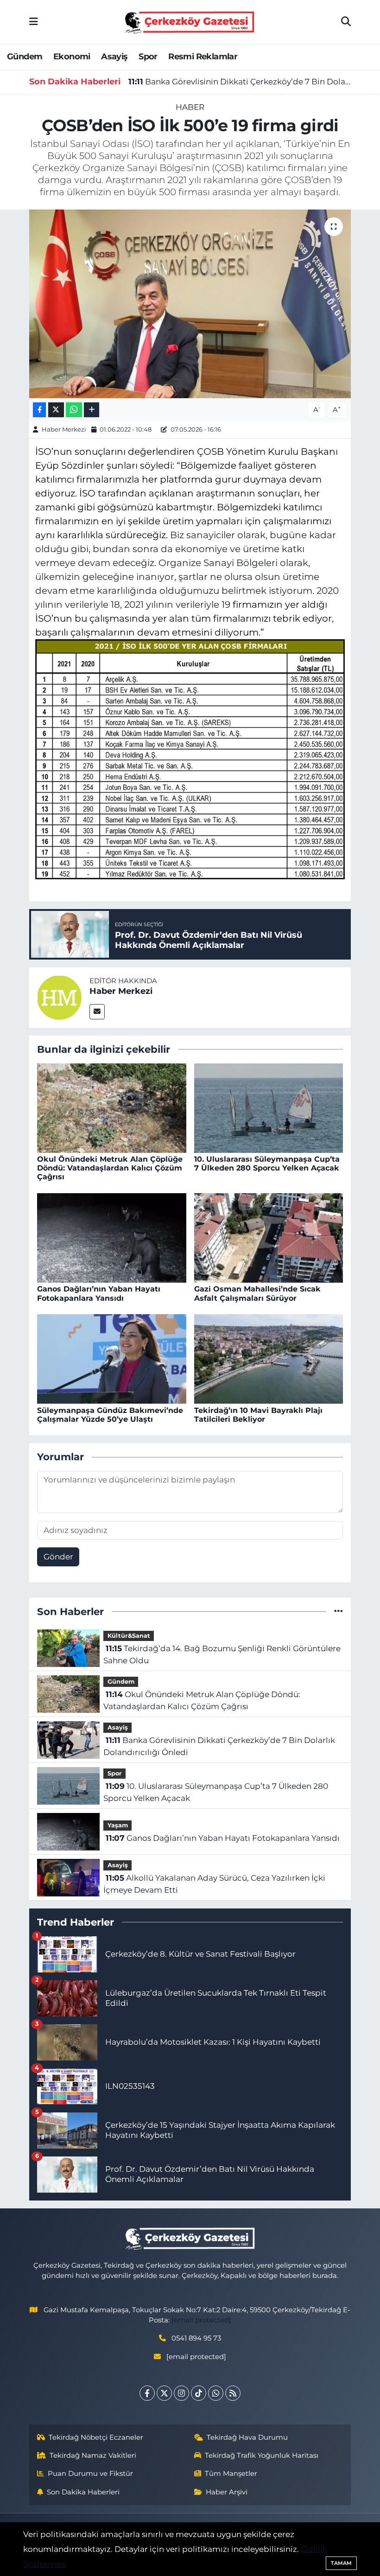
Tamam (341, 2563)
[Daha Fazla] (92, 410)
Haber (190, 107)
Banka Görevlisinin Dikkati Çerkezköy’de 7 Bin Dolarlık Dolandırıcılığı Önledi (240, 82)
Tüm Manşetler (231, 2474)
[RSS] (233, 2393)
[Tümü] (339, 1611)
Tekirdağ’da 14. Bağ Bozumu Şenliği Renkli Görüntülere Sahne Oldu (222, 1654)
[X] (164, 2393)
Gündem (25, 57)
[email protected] (201, 2320)
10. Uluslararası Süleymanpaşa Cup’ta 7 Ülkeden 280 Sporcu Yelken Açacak (267, 1164)
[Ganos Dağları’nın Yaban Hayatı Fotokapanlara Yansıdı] (112, 1237)
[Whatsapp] (216, 2393)
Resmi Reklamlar (203, 57)
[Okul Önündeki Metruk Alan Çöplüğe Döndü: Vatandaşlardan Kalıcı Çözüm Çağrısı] (112, 1107)
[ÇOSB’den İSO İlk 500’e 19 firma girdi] (190, 304)
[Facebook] (147, 2393)
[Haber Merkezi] (59, 997)
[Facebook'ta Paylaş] (39, 410)
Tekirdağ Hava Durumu (247, 2437)
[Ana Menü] (34, 22)
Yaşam (118, 1825)
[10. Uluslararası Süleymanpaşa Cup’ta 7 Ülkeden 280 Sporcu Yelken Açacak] (269, 1107)
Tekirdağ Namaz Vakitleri (93, 2455)
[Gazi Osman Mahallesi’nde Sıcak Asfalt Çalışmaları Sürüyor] (269, 1237)
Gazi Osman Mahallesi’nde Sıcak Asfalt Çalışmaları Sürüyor (257, 1293)
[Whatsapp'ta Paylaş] (74, 410)
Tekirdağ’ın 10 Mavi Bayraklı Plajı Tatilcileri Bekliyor (258, 1415)
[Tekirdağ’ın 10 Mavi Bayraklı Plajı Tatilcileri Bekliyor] (269, 1358)
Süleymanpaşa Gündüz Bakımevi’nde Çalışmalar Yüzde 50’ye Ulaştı (110, 1415)
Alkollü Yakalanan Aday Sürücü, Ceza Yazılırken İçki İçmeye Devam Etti (214, 1884)
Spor (148, 57)
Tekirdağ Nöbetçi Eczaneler (96, 2437)
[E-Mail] (97, 1012)
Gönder (58, 1557)
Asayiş (114, 57)
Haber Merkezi (64, 429)
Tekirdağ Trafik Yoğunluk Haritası (262, 2455)
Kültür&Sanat (129, 1636)
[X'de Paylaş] (56, 410)
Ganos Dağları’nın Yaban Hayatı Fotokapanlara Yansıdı (99, 1293)
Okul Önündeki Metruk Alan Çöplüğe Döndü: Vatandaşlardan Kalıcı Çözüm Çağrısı (110, 1168)
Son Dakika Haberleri (83, 2492)
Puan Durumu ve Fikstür (90, 2474)
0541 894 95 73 (196, 2338)
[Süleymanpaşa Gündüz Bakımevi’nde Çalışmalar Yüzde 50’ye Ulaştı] (112, 1358)
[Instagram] (181, 2393)
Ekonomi (72, 57)
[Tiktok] (199, 2393)
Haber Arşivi (227, 2492)
